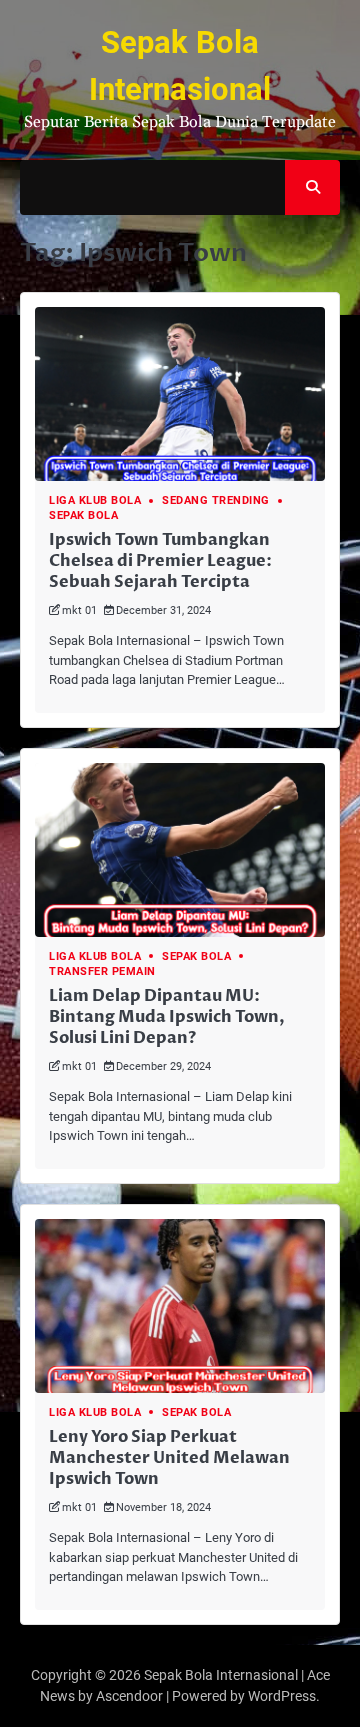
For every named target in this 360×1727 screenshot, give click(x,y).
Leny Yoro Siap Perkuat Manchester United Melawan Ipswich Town (169, 1458)
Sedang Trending (216, 500)
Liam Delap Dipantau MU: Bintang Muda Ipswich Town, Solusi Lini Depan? (167, 1017)
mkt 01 (79, 610)
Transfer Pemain (102, 971)
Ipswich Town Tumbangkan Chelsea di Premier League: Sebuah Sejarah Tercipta (160, 561)
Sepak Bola (83, 515)
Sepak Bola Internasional (221, 1675)
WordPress (282, 1696)
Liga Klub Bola (95, 500)
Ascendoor (129, 1696)
